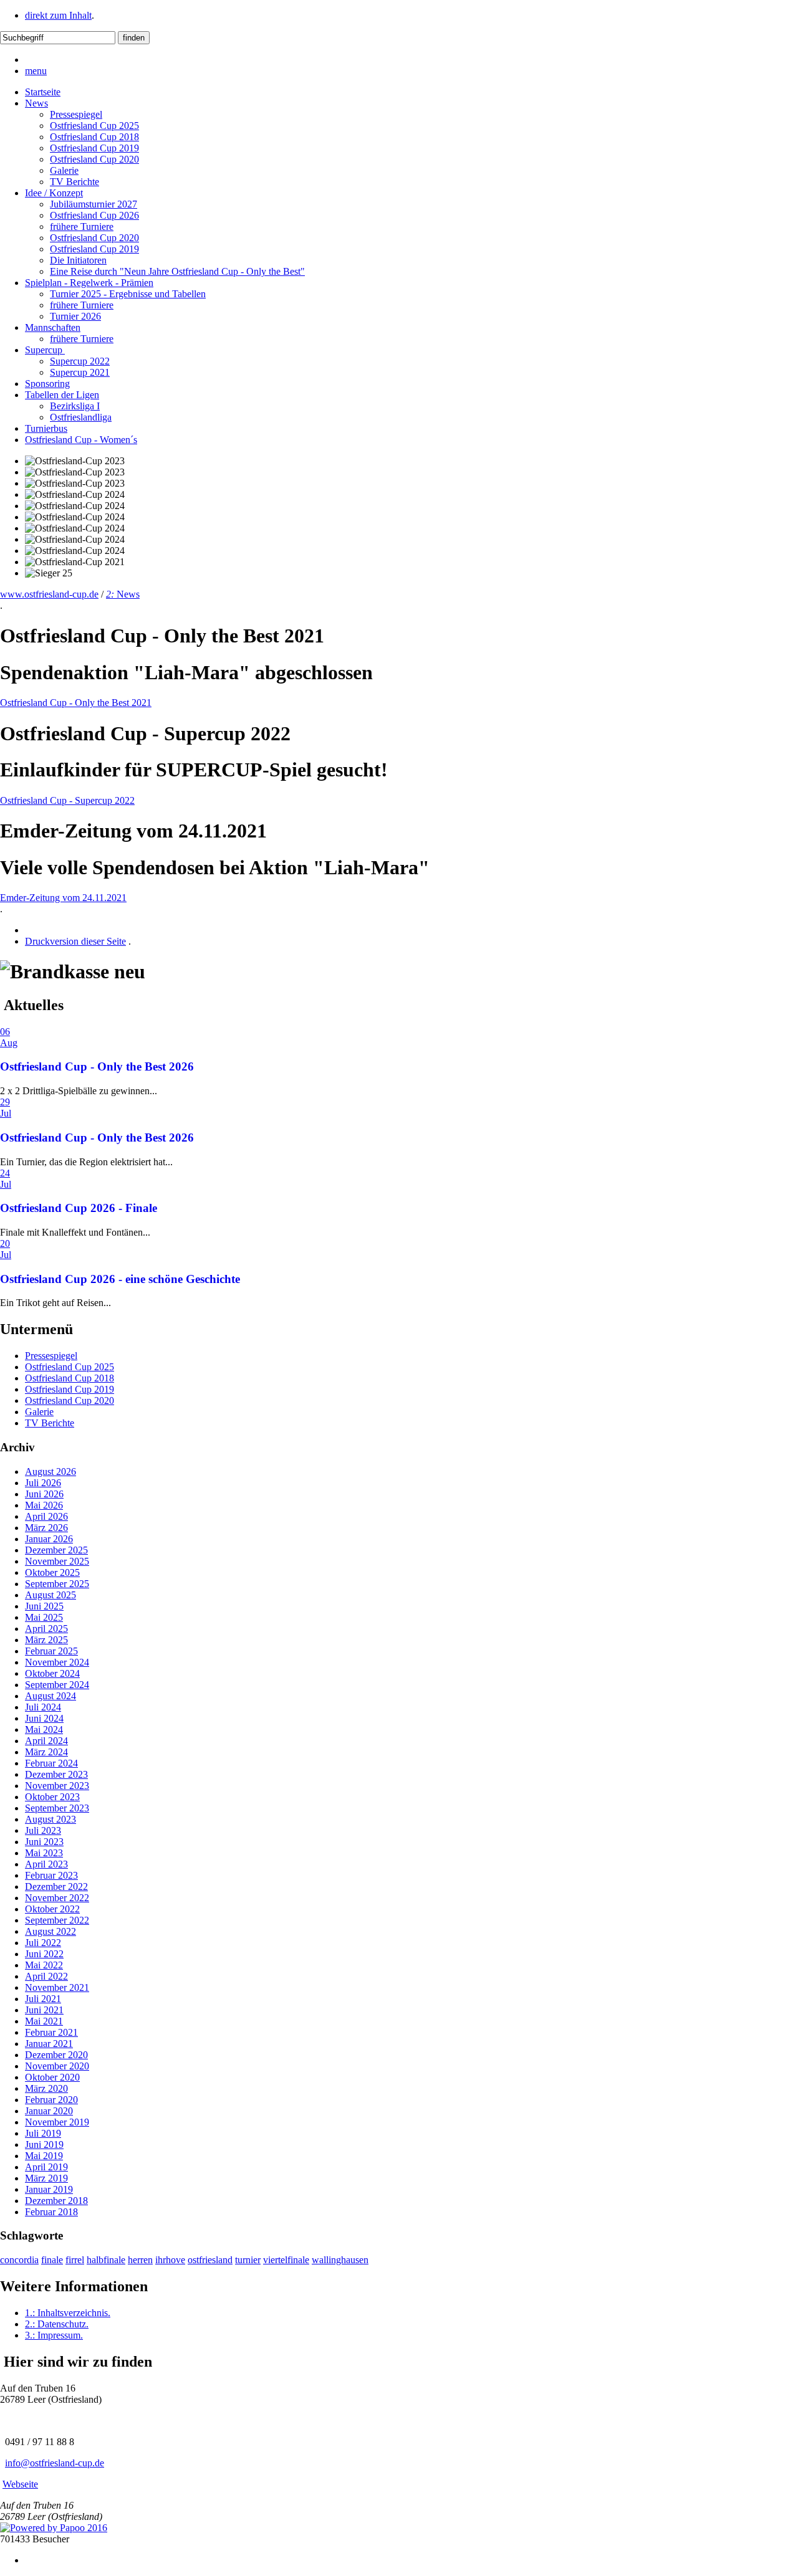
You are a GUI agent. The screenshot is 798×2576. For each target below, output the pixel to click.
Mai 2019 (44, 2156)
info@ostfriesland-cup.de (55, 2463)
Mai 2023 (44, 1853)
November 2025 (57, 1561)
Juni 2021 (44, 2010)
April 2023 (46, 1864)
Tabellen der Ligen (62, 395)
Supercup (45, 350)
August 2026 (50, 1472)
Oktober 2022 (52, 1909)
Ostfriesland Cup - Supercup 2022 (67, 800)
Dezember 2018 (56, 2201)
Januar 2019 (49, 2189)
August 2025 (50, 1595)
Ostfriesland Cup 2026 (94, 215)
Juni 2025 (44, 1606)
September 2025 (57, 1584)
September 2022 (57, 1920)
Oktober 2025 (52, 1572)
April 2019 (46, 2167)
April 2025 (46, 1629)
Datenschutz (57, 2324)
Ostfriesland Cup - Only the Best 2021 (76, 703)
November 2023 (57, 1786)
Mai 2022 (44, 1965)
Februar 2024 (51, 1763)
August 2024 (50, 1696)
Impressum (54, 2335)
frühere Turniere (82, 227)
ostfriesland (210, 2260)
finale (52, 2260)
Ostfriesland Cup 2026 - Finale (79, 1208)
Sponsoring (47, 384)
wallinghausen (340, 2260)
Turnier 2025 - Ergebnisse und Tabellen (128, 294)
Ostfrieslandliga (81, 417)
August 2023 (50, 1819)
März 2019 (46, 2178)
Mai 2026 (44, 1505)
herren (140, 2260)
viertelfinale (286, 2260)
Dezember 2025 (56, 1550)
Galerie (64, 170)
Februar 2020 (51, 2100)
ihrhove (170, 2260)
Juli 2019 (43, 2133)
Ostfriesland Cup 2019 (94, 148)
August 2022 (50, 1931)
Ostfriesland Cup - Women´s (81, 440)
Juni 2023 (44, 1842)
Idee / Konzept (54, 193)
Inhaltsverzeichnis (68, 2313)
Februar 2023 (51, 1875)
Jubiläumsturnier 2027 (94, 204)
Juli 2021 (43, 1999)
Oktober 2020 (52, 2077)
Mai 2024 (44, 1729)
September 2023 (57, 1808)
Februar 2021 (51, 2032)
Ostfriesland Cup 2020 (94, 159)
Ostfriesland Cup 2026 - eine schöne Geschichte (120, 1279)
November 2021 (57, 1987)
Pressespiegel (76, 114)
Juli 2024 (43, 1707)
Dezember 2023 (56, 1774)
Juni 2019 (44, 2144)
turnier (248, 2260)
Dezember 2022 (56, 1887)
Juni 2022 (44, 1954)
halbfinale (106, 2260)
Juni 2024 (44, 1718)
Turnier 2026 (75, 316)
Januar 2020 (49, 2111)
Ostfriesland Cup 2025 (94, 126)
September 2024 (57, 1685)
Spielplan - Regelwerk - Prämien (89, 283)
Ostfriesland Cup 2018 (94, 137)
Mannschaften (53, 327)
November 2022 (57, 1898)
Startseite (43, 92)
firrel (75, 2260)
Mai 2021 (44, 2021)
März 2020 (46, 2088)
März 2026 (46, 1528)
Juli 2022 (43, 1943)
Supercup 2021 (80, 372)
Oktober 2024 (52, 1673)
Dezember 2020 (56, 2055)
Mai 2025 (44, 1617)
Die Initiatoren (78, 260)
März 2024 (46, 1752)
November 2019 (57, 2122)
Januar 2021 (49, 2044)
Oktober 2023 (52, 1797)
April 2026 (46, 1516)
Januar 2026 (49, 1539)
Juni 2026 (44, 1494)
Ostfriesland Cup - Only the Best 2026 (97, 1066)
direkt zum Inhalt (58, 15)
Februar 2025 (51, 1651)
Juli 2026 (43, 1483)
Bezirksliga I (75, 406)
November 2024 (57, 1662)
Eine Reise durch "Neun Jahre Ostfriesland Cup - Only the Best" (177, 271)
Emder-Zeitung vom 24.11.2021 (63, 898)
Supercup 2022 (80, 361)
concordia (19, 2260)
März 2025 (46, 1640)
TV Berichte (75, 182)
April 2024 (46, 1741)
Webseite (20, 2484)
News (36, 103)
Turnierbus (46, 428)
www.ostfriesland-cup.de (49, 594)
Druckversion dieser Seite (75, 941)
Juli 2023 (43, 1830)
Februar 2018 (51, 2212)
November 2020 (57, 2066)
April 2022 (46, 1976)
